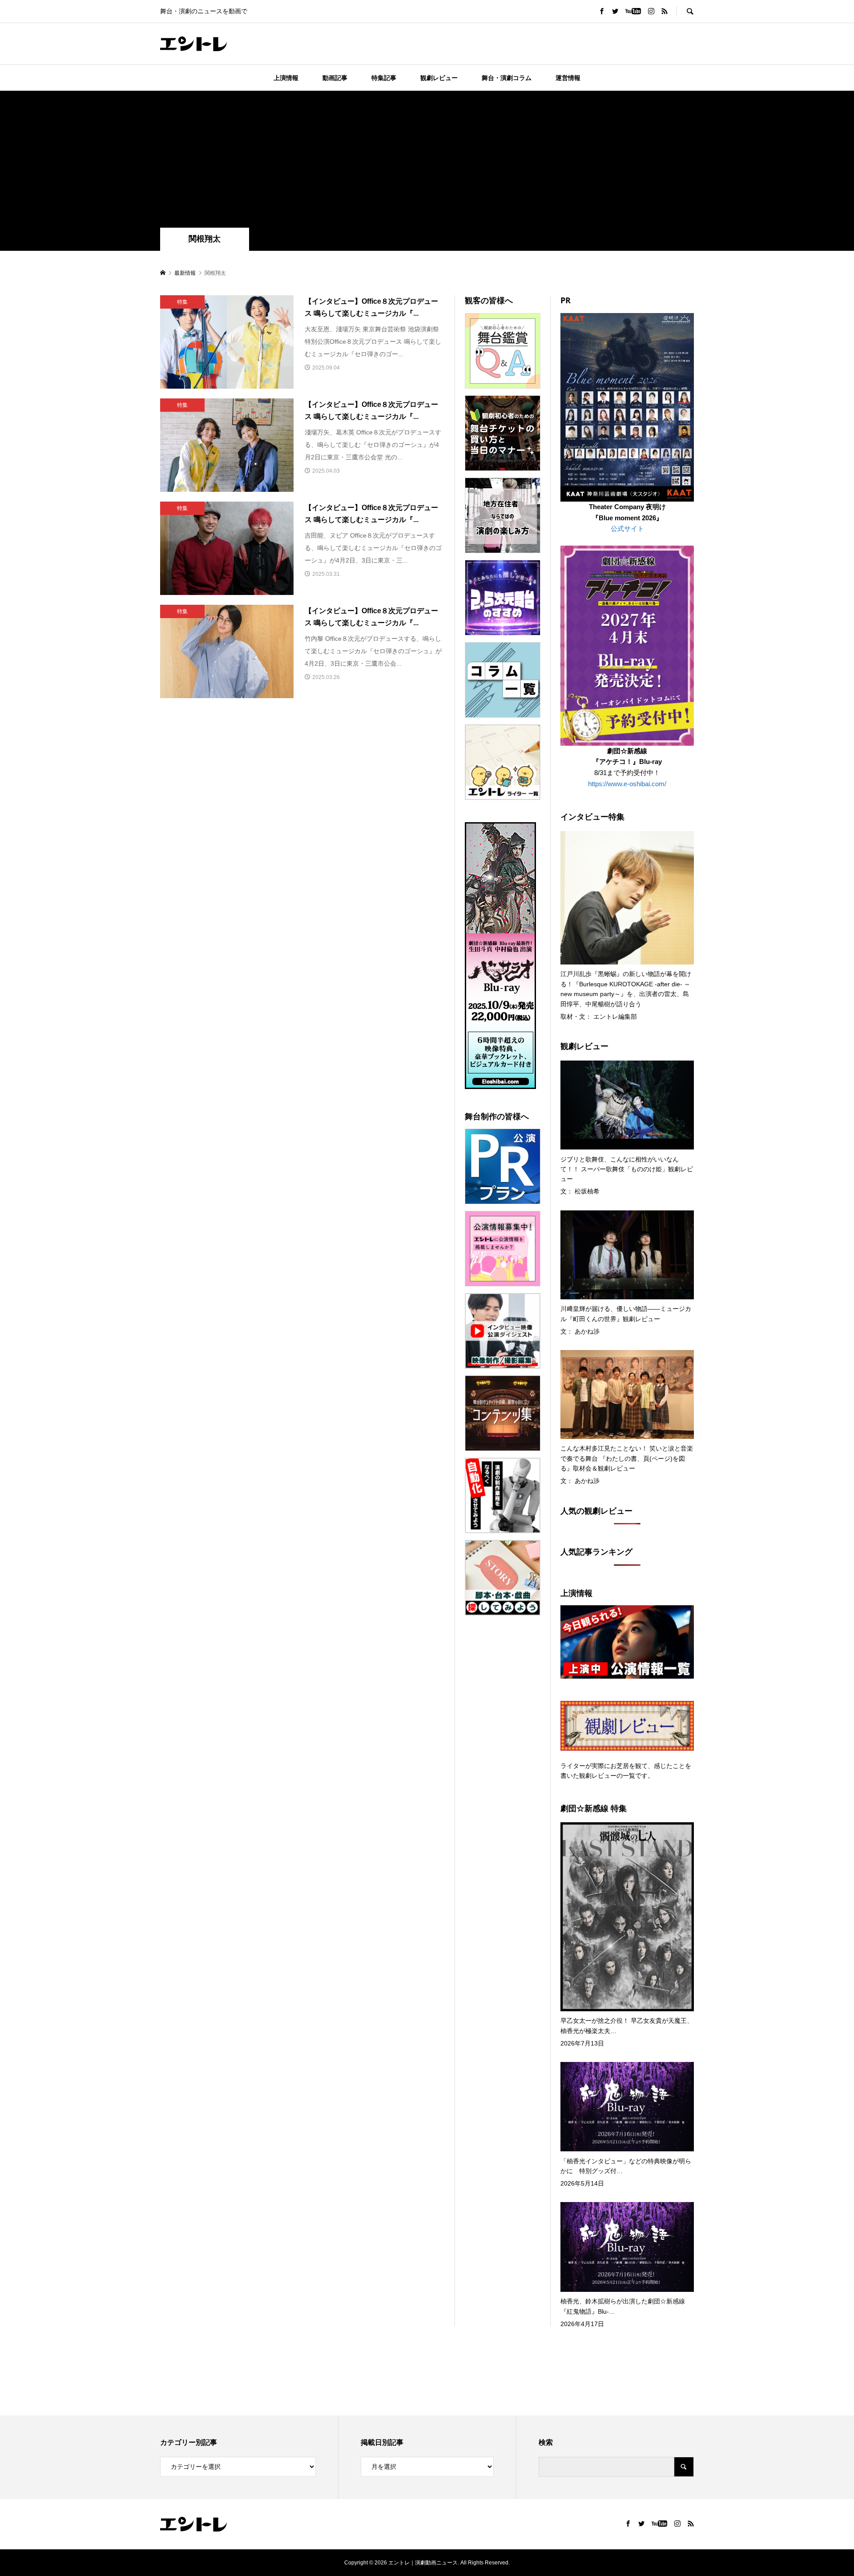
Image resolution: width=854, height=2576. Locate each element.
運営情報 (568, 78)
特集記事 (384, 78)
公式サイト (627, 528)
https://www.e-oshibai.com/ (627, 784)
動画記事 (335, 78)
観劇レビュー (439, 78)
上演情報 (286, 78)
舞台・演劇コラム (507, 78)
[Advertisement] (427, 161)
